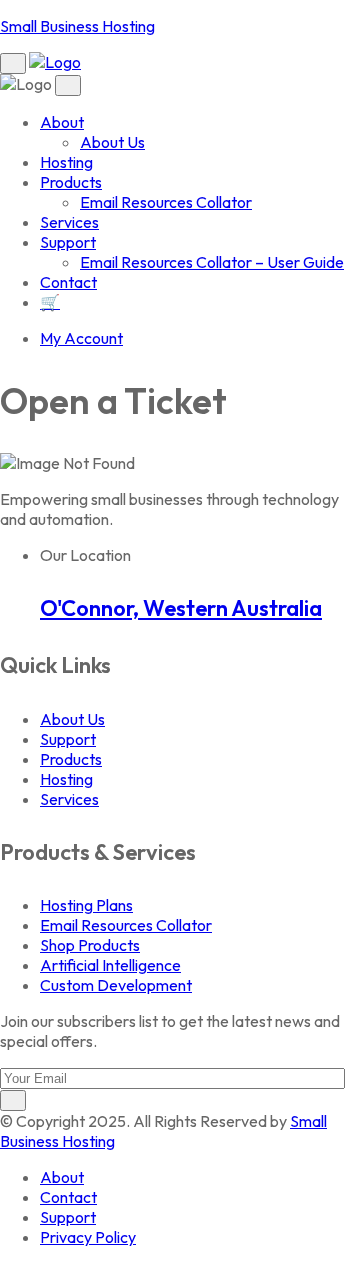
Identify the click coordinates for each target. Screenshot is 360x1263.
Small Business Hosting (77, 26)
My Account (81, 338)
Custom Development (116, 985)
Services (69, 222)
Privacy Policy (88, 1237)
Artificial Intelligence (110, 965)
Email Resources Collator (166, 202)
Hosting (66, 162)
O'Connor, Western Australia (181, 608)
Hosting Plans (86, 905)
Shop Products (90, 945)
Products (71, 182)
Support (68, 242)
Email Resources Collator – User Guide (212, 262)
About (62, 122)
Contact (68, 282)
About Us (112, 142)
